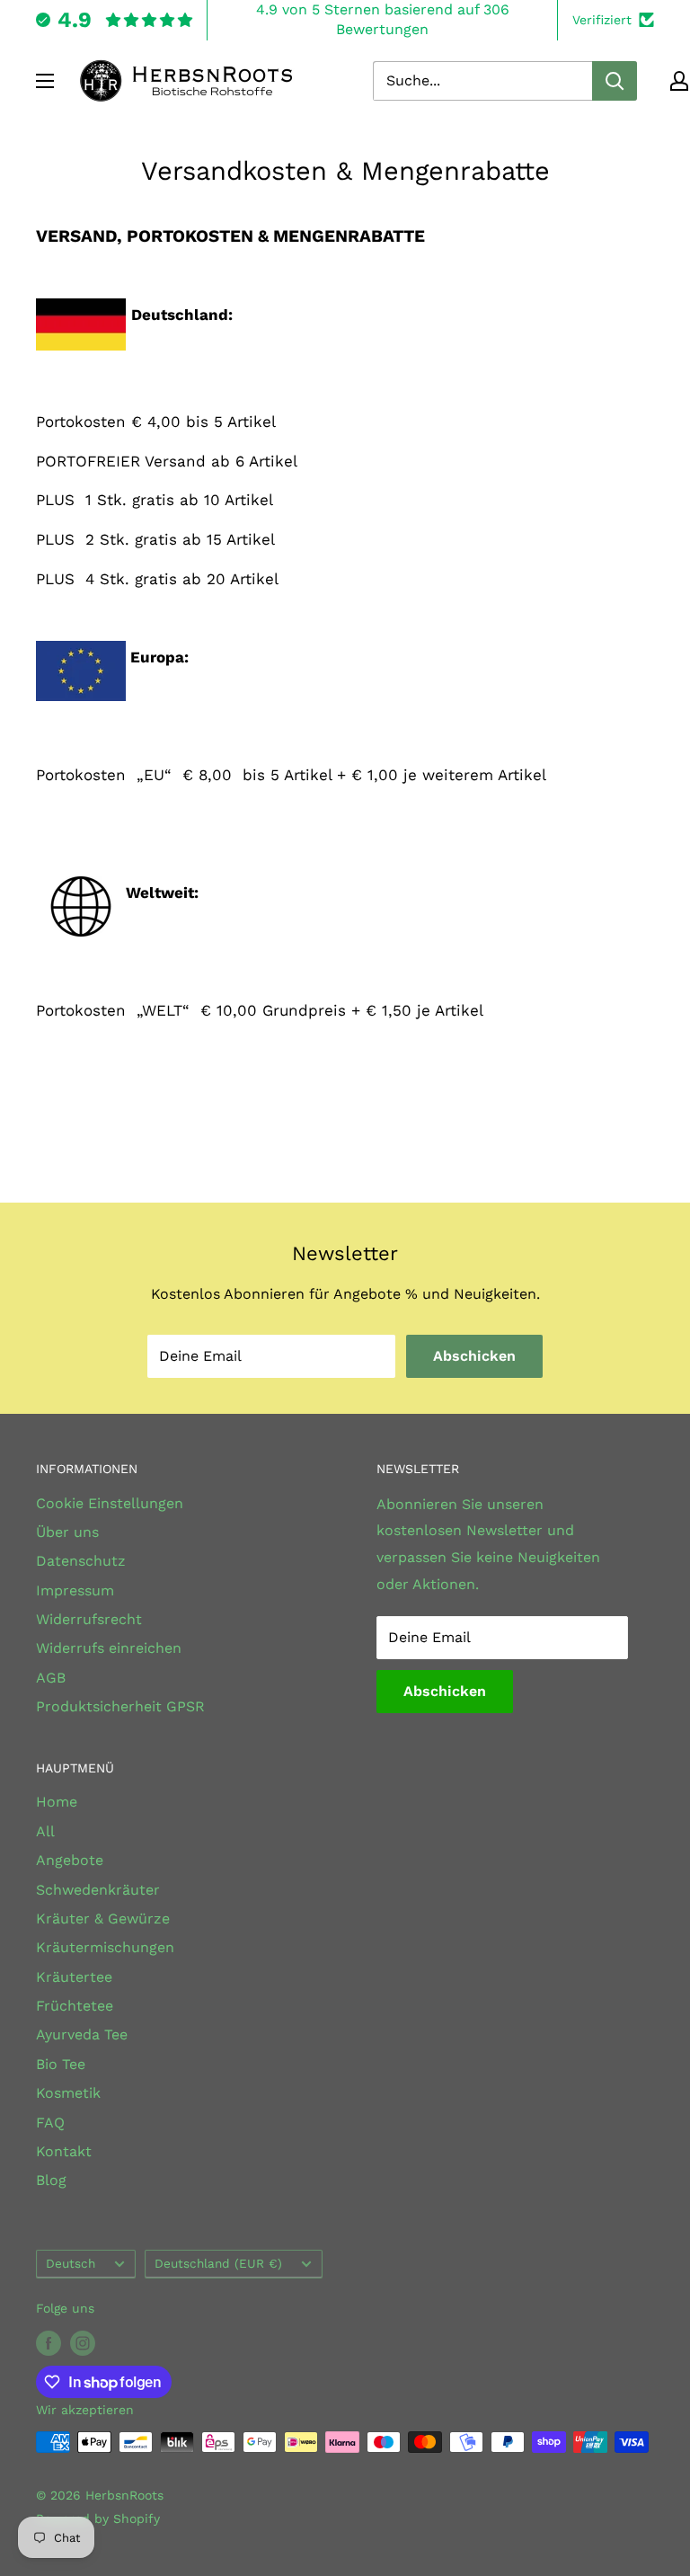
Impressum (75, 1590)
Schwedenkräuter (98, 1890)
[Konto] (679, 81)
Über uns (67, 1532)
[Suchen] (615, 81)
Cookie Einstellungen (110, 1503)
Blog (51, 2180)
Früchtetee (75, 2006)
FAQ (50, 2123)
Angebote (70, 1860)
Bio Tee (61, 2064)
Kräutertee (74, 1977)
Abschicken (474, 1356)
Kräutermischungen (105, 1947)
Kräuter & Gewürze (103, 1919)
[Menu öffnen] (45, 81)
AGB (51, 1678)
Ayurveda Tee (82, 2034)
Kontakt (64, 2151)
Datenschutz (81, 1561)
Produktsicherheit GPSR (120, 1706)
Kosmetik (68, 2093)
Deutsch (71, 2263)
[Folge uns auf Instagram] (83, 2343)
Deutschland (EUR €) (218, 2263)
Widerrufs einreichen (109, 1648)
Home (57, 1802)
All (45, 1831)
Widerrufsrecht (89, 1619)
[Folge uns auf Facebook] (49, 2343)
